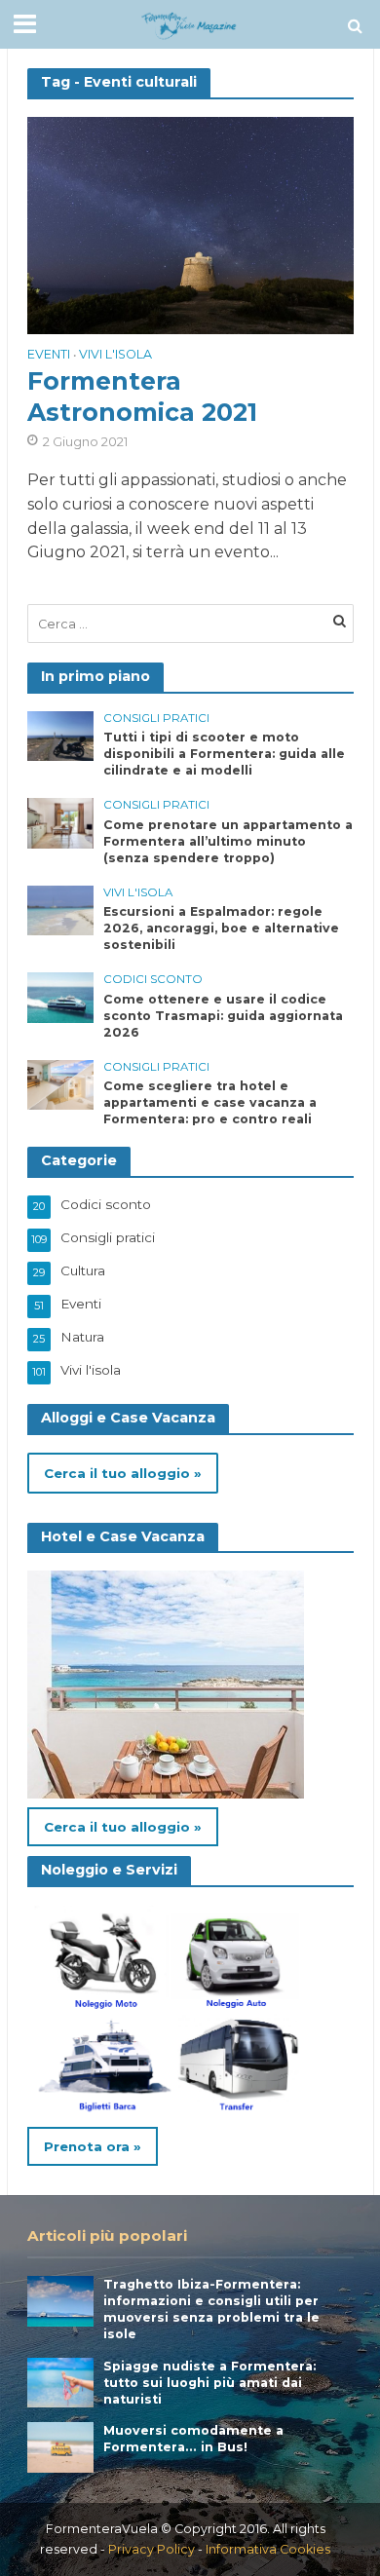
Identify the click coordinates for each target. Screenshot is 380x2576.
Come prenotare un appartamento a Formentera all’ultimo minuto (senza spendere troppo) (228, 841)
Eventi (49, 355)
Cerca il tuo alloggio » (123, 1473)
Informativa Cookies (268, 2549)
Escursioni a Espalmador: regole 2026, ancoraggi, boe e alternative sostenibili (221, 928)
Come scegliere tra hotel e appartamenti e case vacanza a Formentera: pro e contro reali (210, 1102)
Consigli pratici (156, 718)
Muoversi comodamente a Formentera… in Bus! (193, 2439)
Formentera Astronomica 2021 (142, 397)
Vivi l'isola (115, 355)
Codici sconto (153, 979)
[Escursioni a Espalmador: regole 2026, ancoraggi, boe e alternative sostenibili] (61, 909)
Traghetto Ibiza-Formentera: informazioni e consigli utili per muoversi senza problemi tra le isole (211, 2309)
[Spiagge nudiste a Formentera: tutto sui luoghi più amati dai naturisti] (61, 2381)
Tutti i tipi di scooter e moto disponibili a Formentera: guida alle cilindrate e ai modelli (224, 754)
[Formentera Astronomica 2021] (190, 225)
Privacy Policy (152, 2549)
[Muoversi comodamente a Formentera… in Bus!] (61, 2445)
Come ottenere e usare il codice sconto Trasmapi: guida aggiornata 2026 (223, 1016)
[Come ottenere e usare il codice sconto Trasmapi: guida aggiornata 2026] (61, 997)
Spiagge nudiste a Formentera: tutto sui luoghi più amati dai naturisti (209, 2383)
